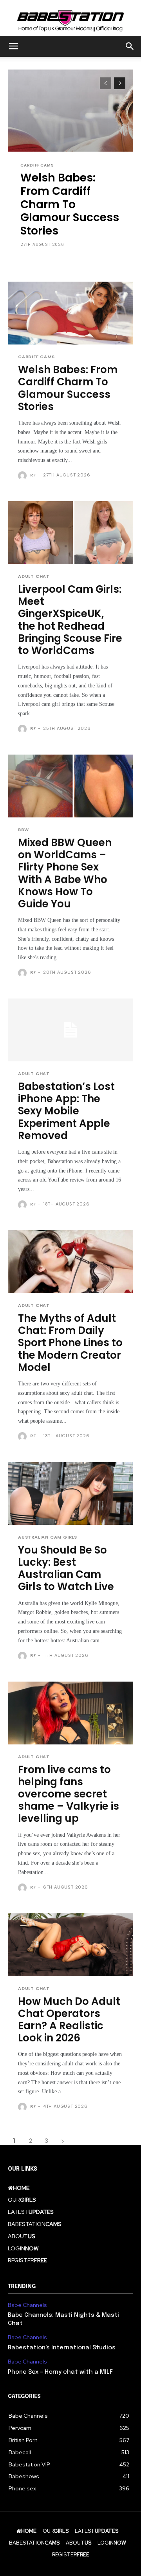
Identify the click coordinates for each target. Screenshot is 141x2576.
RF (33, 475)
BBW (23, 830)
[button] (13, 46)
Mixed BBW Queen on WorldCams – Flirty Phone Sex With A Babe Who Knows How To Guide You (65, 873)
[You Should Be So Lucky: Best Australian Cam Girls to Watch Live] (70, 1493)
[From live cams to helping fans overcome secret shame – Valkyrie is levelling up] (70, 1713)
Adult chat (34, 576)
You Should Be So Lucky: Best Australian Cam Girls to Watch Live (66, 1568)
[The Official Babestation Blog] (70, 18)
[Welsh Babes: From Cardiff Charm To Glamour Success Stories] (70, 313)
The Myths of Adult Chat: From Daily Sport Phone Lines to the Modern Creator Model (70, 1343)
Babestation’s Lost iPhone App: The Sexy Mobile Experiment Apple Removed (66, 1111)
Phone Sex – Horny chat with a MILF (60, 2372)
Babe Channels (27, 2305)
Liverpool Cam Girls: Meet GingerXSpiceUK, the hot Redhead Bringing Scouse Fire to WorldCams (70, 620)
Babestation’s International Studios (62, 2348)
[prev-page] (106, 83)
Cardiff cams (37, 165)
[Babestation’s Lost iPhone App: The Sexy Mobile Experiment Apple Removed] (70, 1030)
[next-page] (120, 83)
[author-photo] (23, 476)
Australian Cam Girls (48, 1537)
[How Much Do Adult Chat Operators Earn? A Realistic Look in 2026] (70, 1945)
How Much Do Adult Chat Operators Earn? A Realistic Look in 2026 (69, 2020)
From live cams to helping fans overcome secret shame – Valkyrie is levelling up (69, 1794)
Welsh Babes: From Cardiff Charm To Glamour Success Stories (70, 204)
